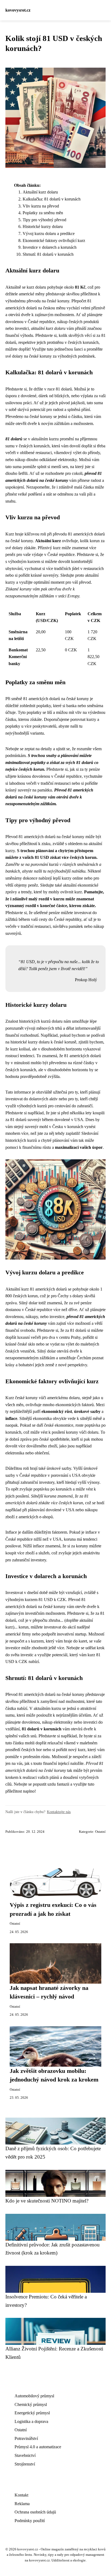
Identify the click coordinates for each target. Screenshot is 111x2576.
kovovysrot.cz (18, 10)
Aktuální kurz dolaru (40, 192)
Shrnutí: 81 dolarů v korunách (48, 254)
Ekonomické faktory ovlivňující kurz (54, 241)
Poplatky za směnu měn (43, 213)
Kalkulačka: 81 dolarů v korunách (52, 199)
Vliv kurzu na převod (41, 206)
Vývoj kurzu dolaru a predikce (49, 234)
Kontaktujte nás (59, 1812)
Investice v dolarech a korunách (50, 247)
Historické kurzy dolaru (43, 227)
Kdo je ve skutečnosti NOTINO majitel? (47, 2201)
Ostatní (100, 1832)
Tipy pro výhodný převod (44, 220)
